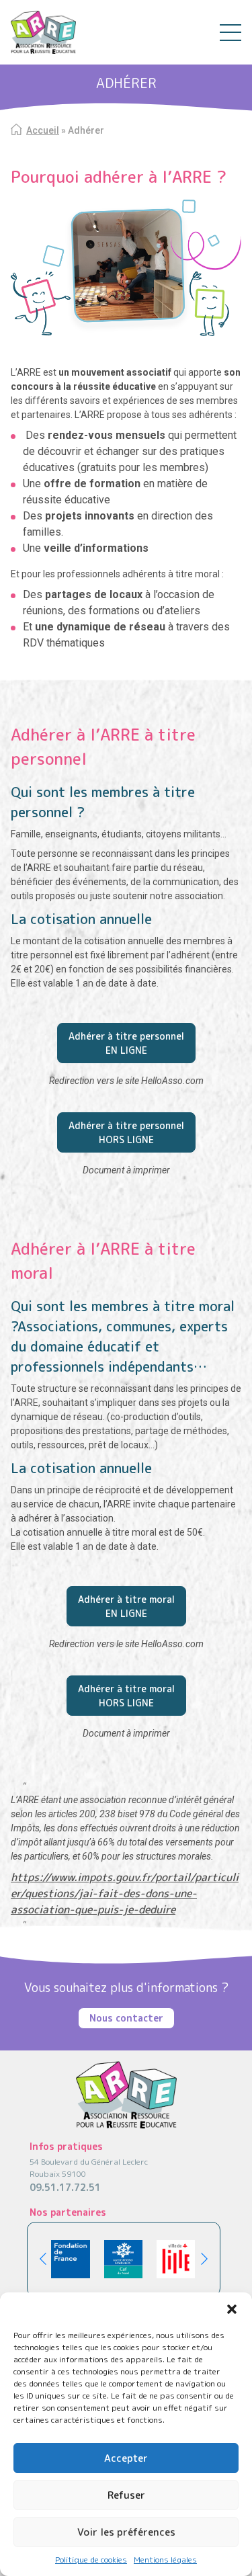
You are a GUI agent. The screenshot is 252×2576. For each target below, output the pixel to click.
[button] (232, 2309)
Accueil (43, 130)
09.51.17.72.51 (65, 2187)
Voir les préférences (126, 2532)
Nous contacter (126, 2018)
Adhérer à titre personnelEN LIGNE (126, 1043)
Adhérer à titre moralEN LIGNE (126, 1606)
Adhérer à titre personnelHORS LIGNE (126, 1132)
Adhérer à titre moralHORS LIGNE (126, 1696)
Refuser (126, 2495)
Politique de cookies (91, 2560)
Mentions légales (165, 2560)
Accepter (126, 2458)
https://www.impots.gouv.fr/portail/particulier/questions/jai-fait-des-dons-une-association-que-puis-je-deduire (125, 1893)
